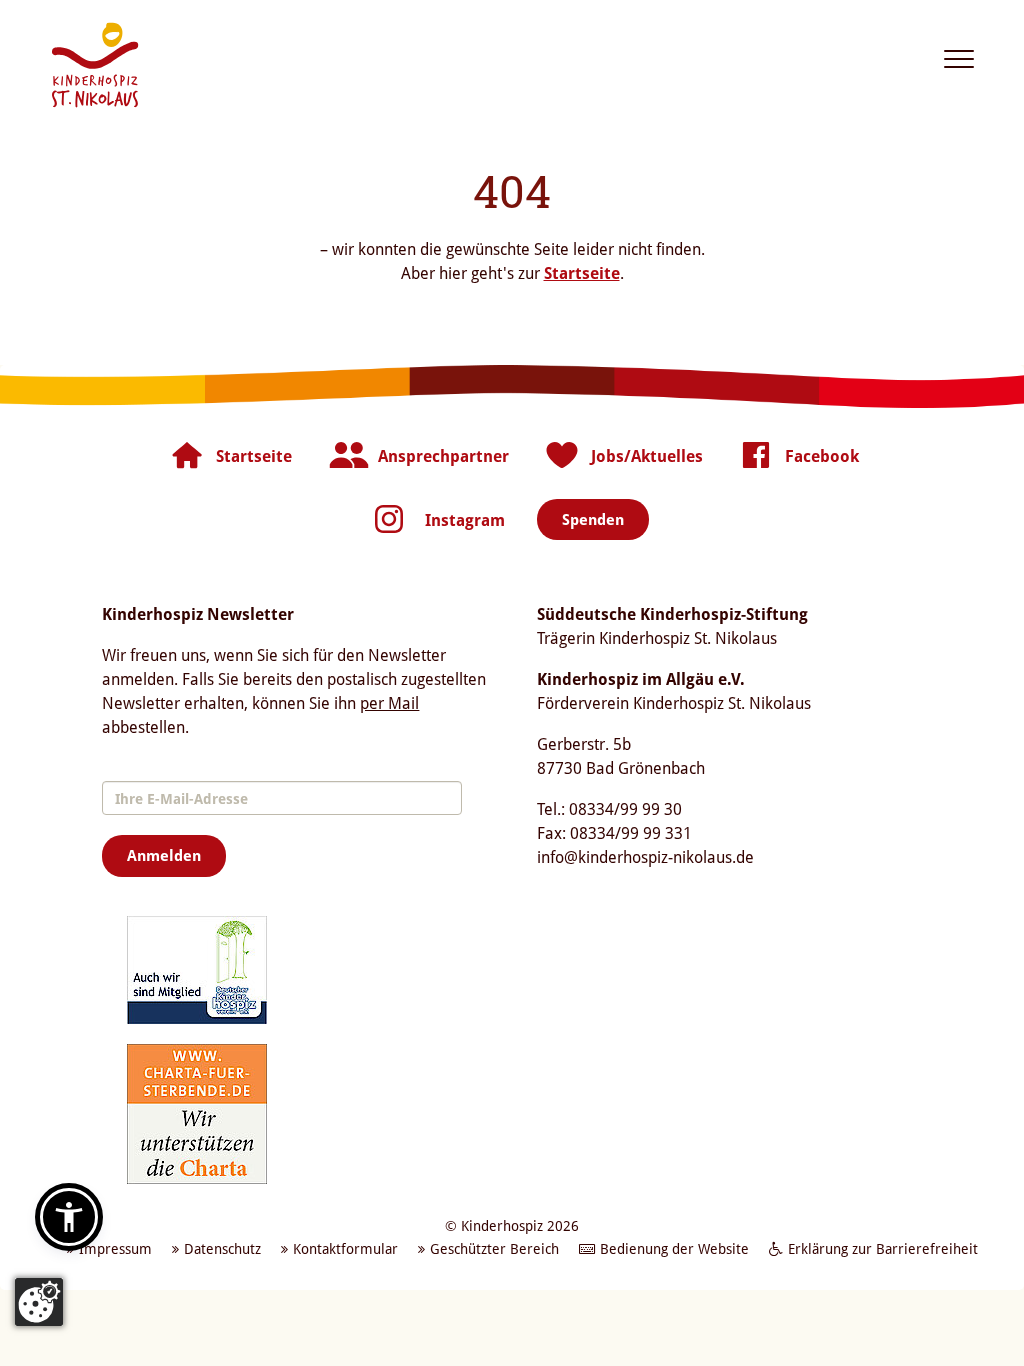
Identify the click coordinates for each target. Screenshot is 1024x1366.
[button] (69, 1217)
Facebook (822, 456)
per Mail (389, 703)
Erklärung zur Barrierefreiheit (883, 1248)
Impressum (115, 1248)
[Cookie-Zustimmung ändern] (39, 1302)
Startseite (582, 273)
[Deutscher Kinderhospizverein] (197, 969)
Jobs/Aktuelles (647, 456)
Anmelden (164, 855)
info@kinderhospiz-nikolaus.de (645, 857)
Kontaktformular (345, 1248)
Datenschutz (222, 1248)
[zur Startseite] (95, 65)
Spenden (593, 519)
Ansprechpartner (443, 456)
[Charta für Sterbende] (197, 1113)
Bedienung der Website (674, 1248)
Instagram (465, 520)
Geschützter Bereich (494, 1248)
